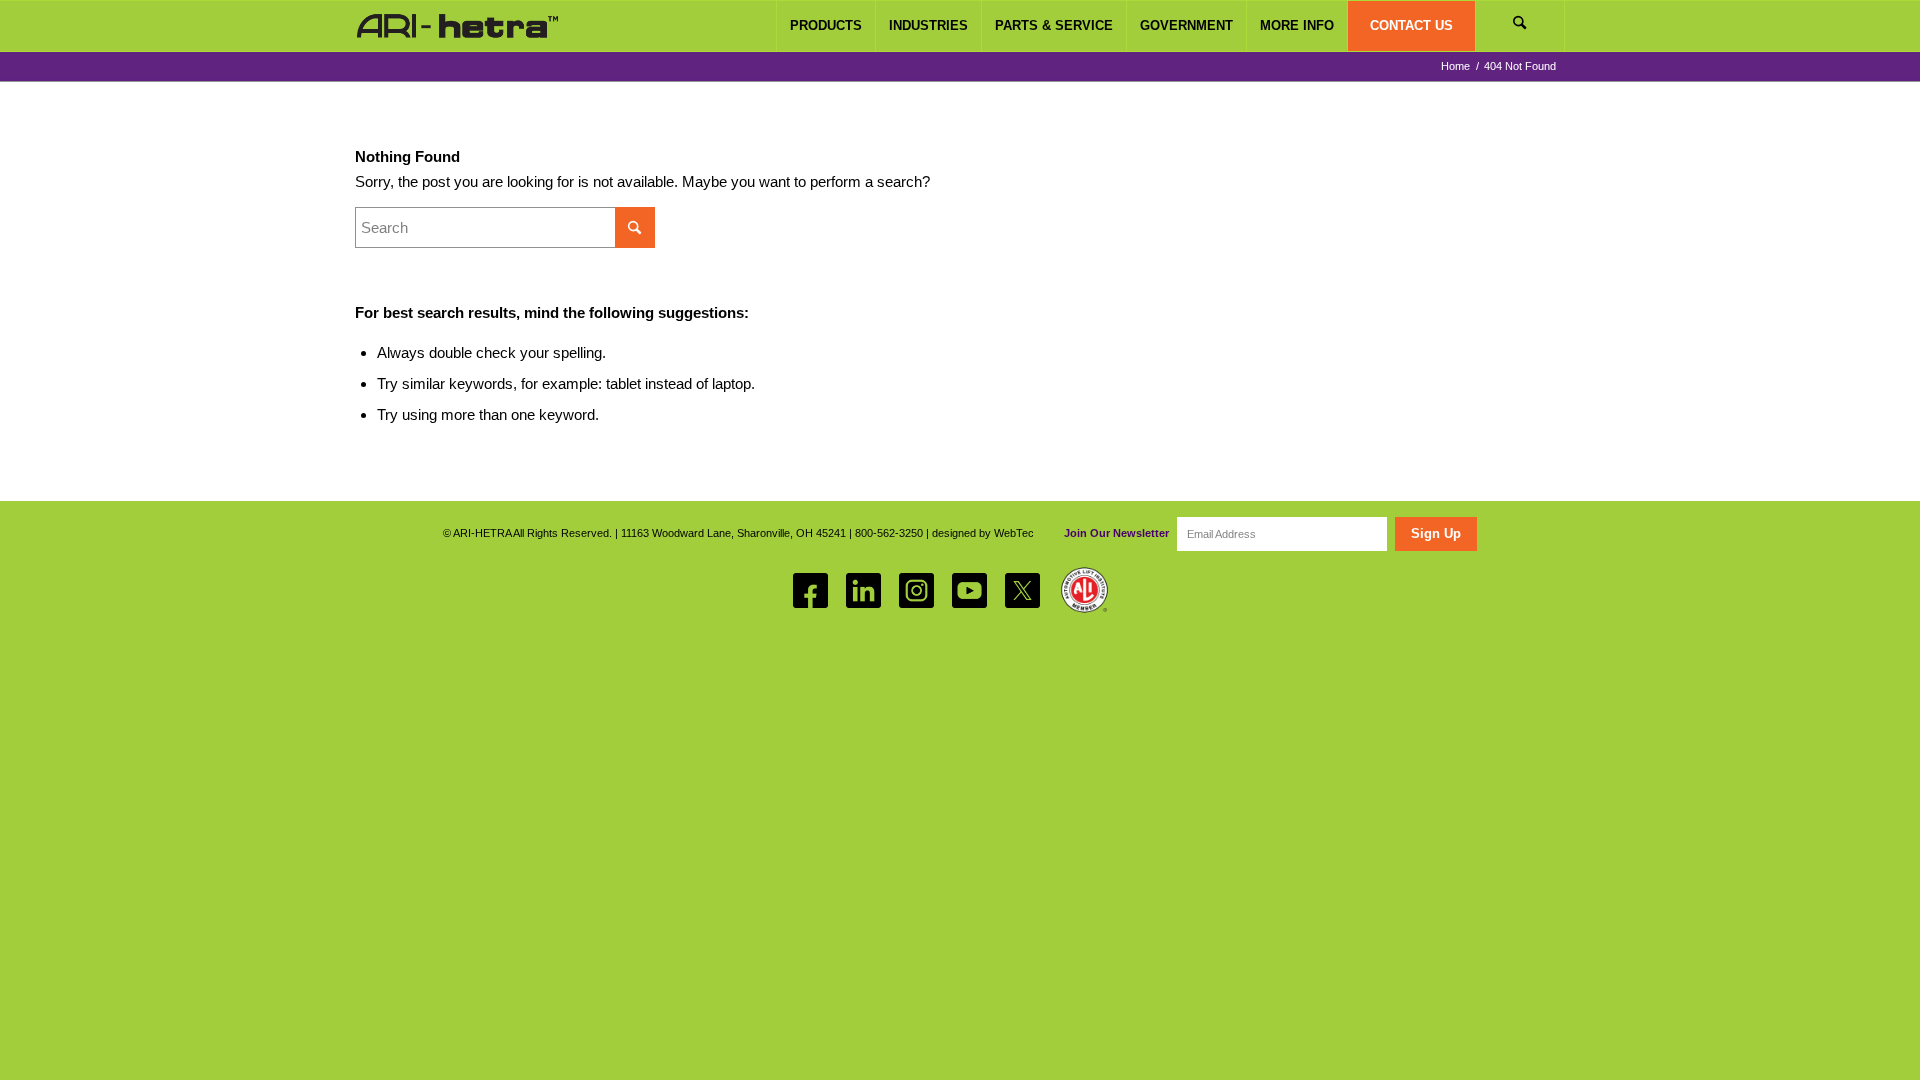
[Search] (1520, 26)
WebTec (1014, 533)
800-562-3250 (889, 533)
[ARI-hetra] (457, 26)
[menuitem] (825, 26)
